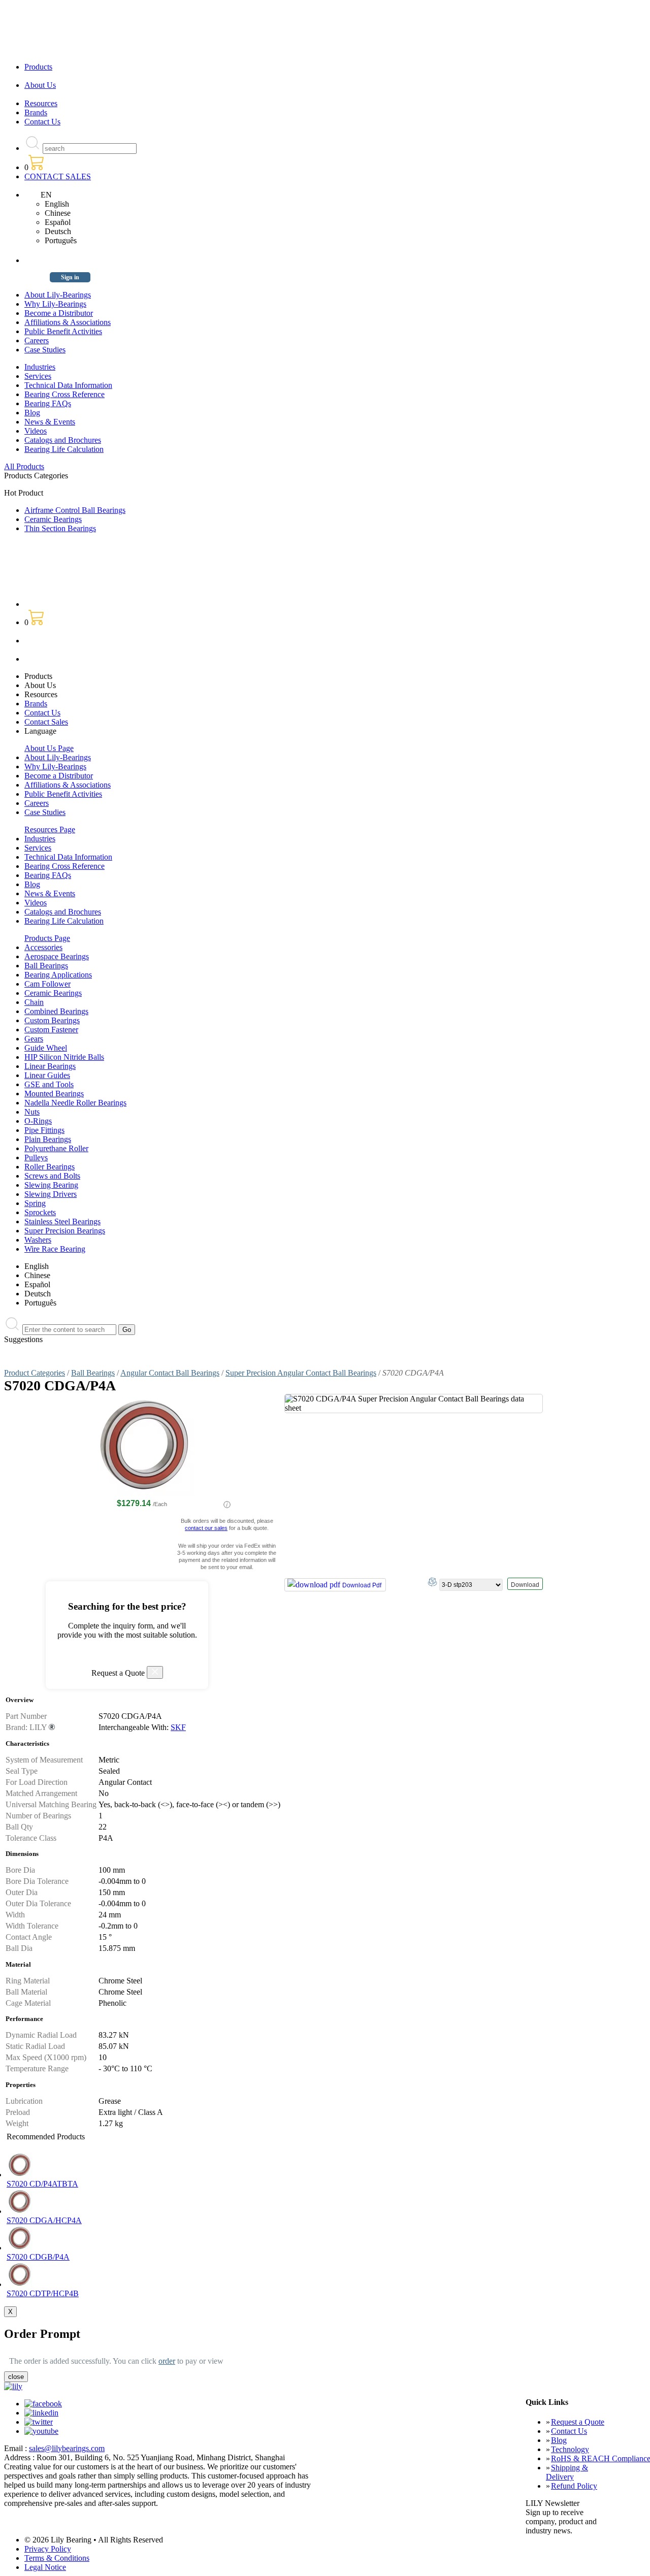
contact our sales (206, 1528)
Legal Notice (45, 2567)
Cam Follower (47, 984)
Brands (36, 112)
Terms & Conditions (57, 2558)
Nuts (32, 1112)
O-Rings (38, 1121)
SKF (178, 1727)
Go (127, 1330)
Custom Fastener (51, 1030)
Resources (41, 103)
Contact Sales (46, 722)
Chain (34, 1002)
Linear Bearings (50, 1066)
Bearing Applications (58, 975)
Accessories (43, 947)
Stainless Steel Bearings (62, 1221)
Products (38, 67)
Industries (40, 367)
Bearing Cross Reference (64, 394)
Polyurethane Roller (56, 1148)
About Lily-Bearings (58, 295)
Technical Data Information (68, 385)
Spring (35, 1203)
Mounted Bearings (54, 1094)
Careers (37, 340)
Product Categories (35, 1373)
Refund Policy (574, 2486)
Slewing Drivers (51, 1194)
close (16, 2377)
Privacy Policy (48, 2549)
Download (525, 1585)
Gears (34, 1039)
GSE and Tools (49, 1084)
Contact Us (42, 122)
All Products (24, 466)
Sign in (70, 277)
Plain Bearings (48, 1139)
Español (58, 222)
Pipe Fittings (44, 1130)
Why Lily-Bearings (55, 304)
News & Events (50, 422)
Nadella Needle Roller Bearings (75, 1103)
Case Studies (45, 350)
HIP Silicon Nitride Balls (64, 1057)
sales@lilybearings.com (67, 2448)
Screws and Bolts (52, 1176)
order (167, 2361)
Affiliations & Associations (68, 322)
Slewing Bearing (51, 1185)
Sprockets (40, 1212)
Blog (32, 413)
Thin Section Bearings (60, 528)
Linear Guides (47, 1075)
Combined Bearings (56, 1011)
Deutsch (58, 231)
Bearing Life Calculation (64, 449)
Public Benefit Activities (63, 331)
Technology (570, 2449)
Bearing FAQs (48, 403)
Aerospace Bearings (57, 956)
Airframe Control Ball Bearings (75, 510)
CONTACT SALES (58, 176)
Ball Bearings (46, 966)
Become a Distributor (59, 313)
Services (38, 376)
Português (61, 240)
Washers (38, 1240)
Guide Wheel (46, 1048)
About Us (40, 85)
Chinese (58, 213)
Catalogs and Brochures (63, 440)
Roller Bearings (50, 1167)
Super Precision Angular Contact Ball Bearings (301, 1373)
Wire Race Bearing (55, 1249)
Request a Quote (578, 2422)
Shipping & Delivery (567, 2472)
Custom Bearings (52, 1020)
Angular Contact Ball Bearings (170, 1373)
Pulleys (36, 1157)
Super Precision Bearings (65, 1231)
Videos (36, 431)
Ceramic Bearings (53, 519)
